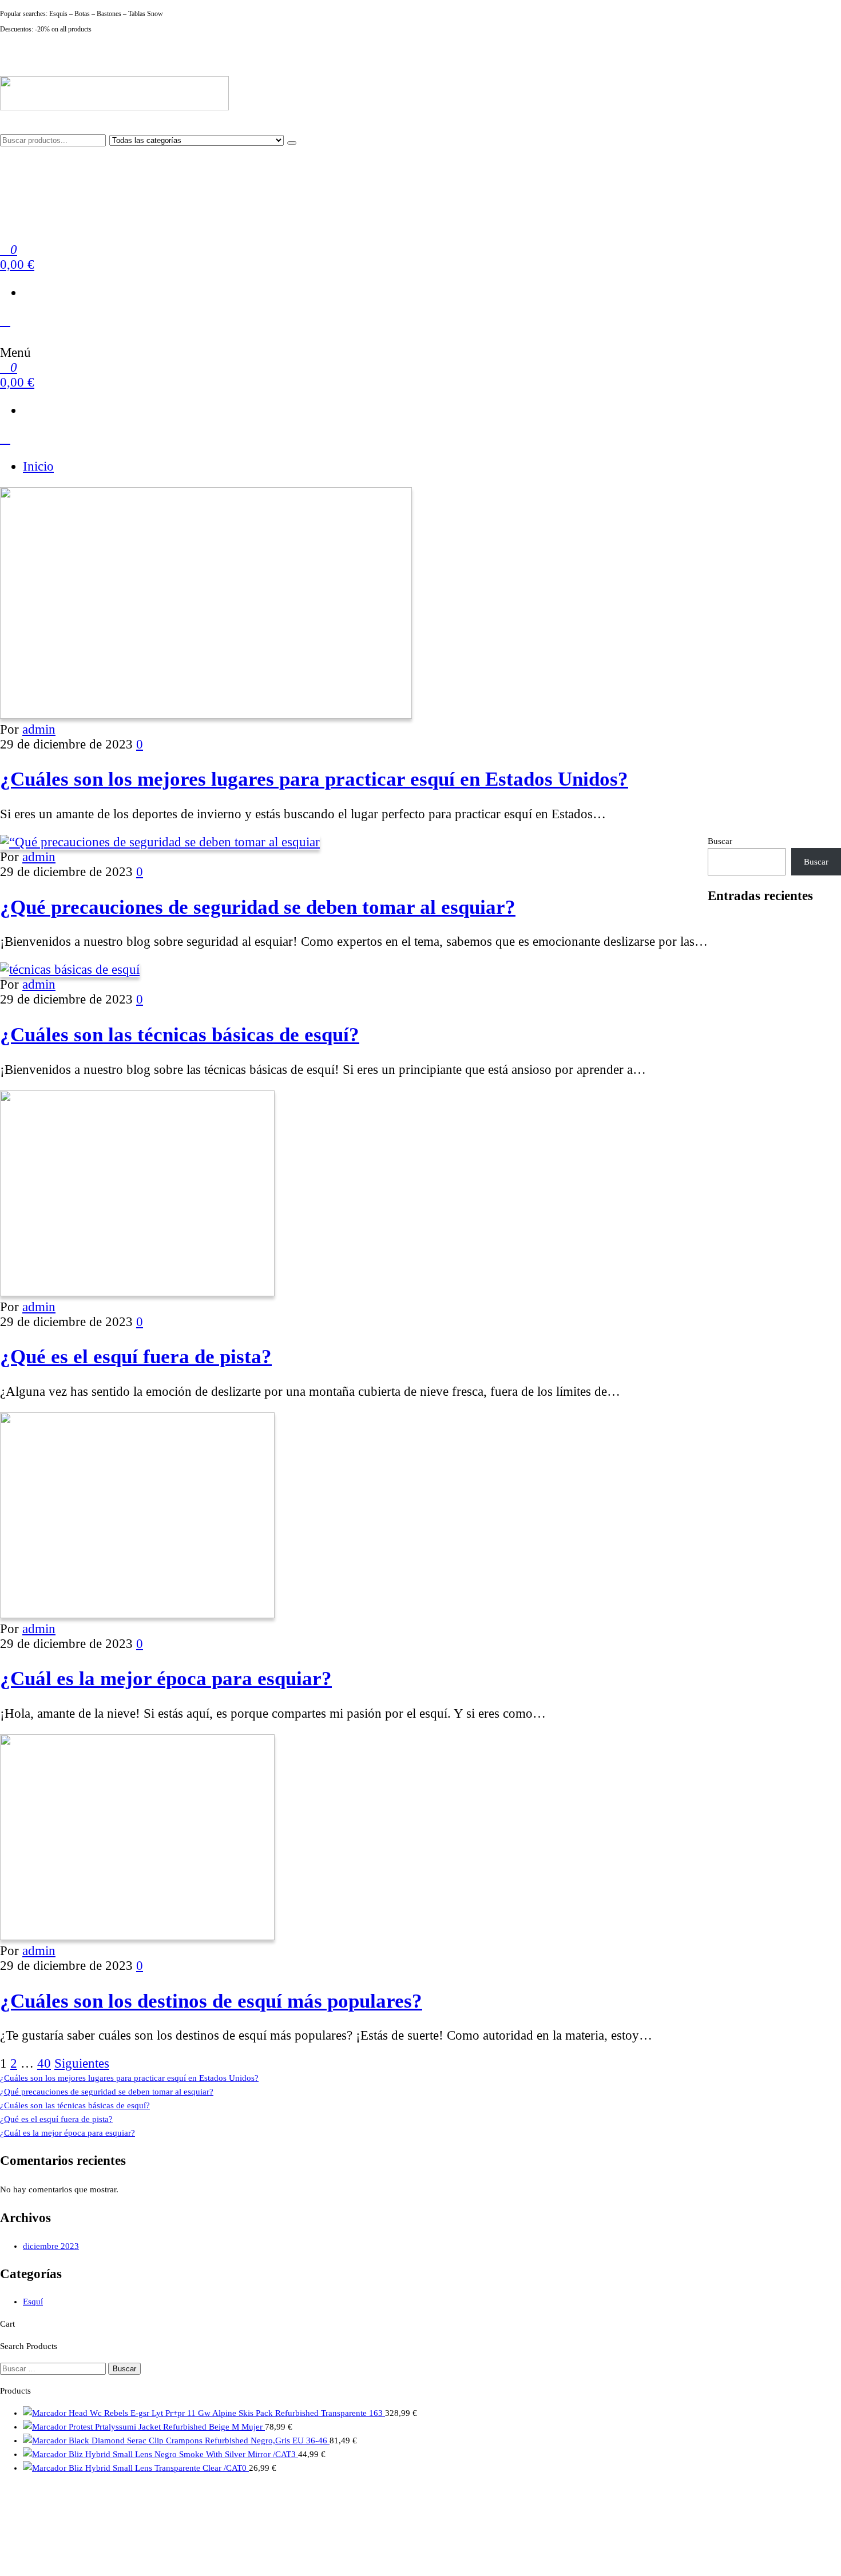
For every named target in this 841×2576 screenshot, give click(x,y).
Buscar (720, 841)
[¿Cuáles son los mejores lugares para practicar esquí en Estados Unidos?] (206, 714)
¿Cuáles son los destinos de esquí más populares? (211, 2001)
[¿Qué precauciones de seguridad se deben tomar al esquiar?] (160, 842)
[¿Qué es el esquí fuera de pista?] (137, 1292)
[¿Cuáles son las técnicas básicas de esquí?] (70, 970)
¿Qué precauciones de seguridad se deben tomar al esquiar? (258, 907)
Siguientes (82, 2063)
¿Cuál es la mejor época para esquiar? (166, 1678)
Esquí (33, 2302)
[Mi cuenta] (5, 320)
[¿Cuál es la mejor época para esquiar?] (137, 1614)
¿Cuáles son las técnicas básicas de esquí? (180, 1034)
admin (39, 729)
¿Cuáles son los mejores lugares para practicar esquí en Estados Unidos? (314, 779)
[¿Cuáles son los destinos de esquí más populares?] (137, 1936)
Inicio (38, 466)
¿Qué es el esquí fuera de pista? (136, 1356)
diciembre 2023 (51, 2246)
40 (44, 2063)
